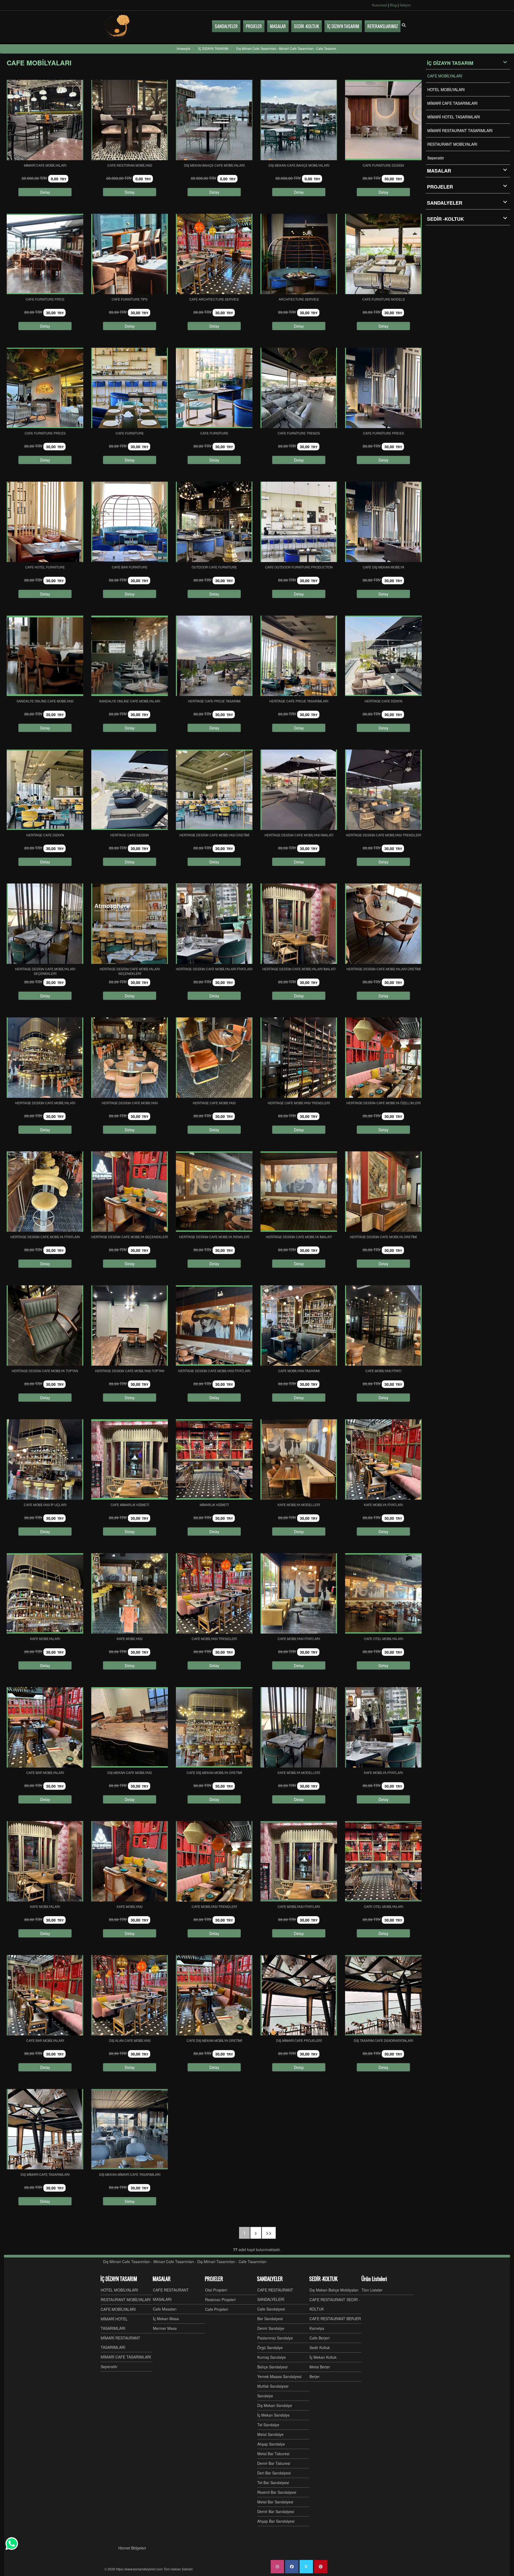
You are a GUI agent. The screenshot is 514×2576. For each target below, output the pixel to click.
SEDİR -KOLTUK (445, 219)
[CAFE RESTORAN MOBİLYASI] (130, 120)
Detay (45, 192)
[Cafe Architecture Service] (214, 254)
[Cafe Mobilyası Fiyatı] (383, 1326)
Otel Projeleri (216, 2290)
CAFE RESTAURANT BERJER (335, 2319)
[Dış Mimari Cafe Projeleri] (299, 1995)
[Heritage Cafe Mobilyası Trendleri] (299, 1058)
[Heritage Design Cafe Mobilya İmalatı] (299, 1192)
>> (269, 2233)
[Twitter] (306, 2567)
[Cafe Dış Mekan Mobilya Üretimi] (214, 1727)
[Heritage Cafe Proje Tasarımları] (299, 656)
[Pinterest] (321, 2567)
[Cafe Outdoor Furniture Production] (299, 522)
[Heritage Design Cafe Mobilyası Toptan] (130, 1326)
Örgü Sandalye (270, 2347)
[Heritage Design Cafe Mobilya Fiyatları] (45, 1192)
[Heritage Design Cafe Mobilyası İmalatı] (299, 790)
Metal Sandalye (270, 2434)
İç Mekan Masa (166, 2319)
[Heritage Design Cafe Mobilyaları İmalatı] (299, 924)
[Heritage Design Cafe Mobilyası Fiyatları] (214, 1326)
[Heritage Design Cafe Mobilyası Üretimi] (214, 790)
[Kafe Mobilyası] (130, 1593)
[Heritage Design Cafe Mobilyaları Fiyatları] (214, 924)
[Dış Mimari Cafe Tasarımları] (45, 2129)
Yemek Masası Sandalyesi (279, 2376)
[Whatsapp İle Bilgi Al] (12, 2544)
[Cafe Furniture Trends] (299, 388)
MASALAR (162, 2279)
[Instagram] (277, 2567)
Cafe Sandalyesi (271, 2309)
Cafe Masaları (165, 2309)
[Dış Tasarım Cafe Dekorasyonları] (383, 1995)
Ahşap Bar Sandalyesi (276, 2521)
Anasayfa (184, 48)
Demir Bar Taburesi (274, 2463)
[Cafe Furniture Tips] (130, 254)
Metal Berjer (320, 2367)
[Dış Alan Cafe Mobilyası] (130, 1995)
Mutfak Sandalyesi (273, 2386)
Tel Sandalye (268, 2425)
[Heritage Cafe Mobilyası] (214, 1058)
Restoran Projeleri (220, 2300)
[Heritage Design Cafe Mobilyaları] (45, 1058)
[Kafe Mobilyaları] (45, 1593)
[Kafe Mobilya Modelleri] (299, 1459)
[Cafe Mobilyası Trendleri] (214, 1593)
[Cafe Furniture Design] (383, 120)
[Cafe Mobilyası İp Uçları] (45, 1459)
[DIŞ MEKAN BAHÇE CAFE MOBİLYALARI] (214, 120)
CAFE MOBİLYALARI (445, 76)
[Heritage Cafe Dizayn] (383, 656)
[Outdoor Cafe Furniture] (214, 522)
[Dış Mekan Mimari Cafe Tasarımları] (130, 2129)
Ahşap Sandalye (271, 2444)
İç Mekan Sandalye (273, 2415)
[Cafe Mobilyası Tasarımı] (299, 1326)
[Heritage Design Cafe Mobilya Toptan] (45, 1326)
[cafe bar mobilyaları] (45, 1727)
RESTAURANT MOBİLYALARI (452, 144)
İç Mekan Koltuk (323, 2357)
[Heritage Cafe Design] (130, 790)
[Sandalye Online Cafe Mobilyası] (45, 656)
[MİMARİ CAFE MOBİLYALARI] (45, 120)
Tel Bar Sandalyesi (273, 2483)
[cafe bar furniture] (130, 522)
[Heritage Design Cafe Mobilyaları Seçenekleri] (45, 924)
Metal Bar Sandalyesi (275, 2502)
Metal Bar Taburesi (273, 2454)
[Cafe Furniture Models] (383, 254)
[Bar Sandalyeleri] (118, 27)
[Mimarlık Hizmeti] (214, 1459)
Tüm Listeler (372, 2290)
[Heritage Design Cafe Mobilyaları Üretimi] (383, 924)
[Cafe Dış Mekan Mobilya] (383, 522)
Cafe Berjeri (320, 2338)
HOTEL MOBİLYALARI (446, 89)
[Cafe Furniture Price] (45, 254)
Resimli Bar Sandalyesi (277, 2492)
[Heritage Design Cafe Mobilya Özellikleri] (383, 1058)
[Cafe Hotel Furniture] (45, 522)
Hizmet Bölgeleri (132, 2548)
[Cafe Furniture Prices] (383, 388)
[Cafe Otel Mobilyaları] (383, 1593)
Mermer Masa (165, 2328)
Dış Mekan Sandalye (275, 2405)
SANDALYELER (445, 203)
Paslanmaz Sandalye (275, 2338)
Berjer (315, 2376)
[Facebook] (292, 2567)
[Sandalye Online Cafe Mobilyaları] (130, 656)
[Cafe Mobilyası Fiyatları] (299, 1593)
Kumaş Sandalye (272, 2357)
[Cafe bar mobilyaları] (45, 1995)
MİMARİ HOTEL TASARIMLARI (454, 117)
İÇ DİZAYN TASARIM (450, 63)
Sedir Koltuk (320, 2347)
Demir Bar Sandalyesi (276, 2511)
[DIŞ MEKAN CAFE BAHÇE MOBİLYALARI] (299, 120)
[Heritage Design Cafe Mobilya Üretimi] (383, 1192)
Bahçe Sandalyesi (272, 2367)
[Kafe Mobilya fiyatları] (383, 1459)
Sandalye (265, 2396)
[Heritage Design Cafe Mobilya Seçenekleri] (130, 1192)
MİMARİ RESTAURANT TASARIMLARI (460, 130)
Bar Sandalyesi (270, 2319)
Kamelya (317, 2328)
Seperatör (436, 158)
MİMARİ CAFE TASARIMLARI (452, 103)
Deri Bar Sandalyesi (274, 2473)
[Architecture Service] (299, 254)
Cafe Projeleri (217, 2309)
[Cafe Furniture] (130, 388)
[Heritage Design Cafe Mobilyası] (130, 1058)
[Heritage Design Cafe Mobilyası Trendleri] (383, 790)
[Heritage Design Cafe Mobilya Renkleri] (214, 1192)
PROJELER (440, 187)
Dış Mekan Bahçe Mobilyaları (334, 2290)
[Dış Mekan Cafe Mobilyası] (130, 1727)
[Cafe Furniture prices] (45, 388)
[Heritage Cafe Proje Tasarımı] (214, 656)
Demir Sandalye (271, 2328)
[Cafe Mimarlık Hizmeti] (130, 1459)
